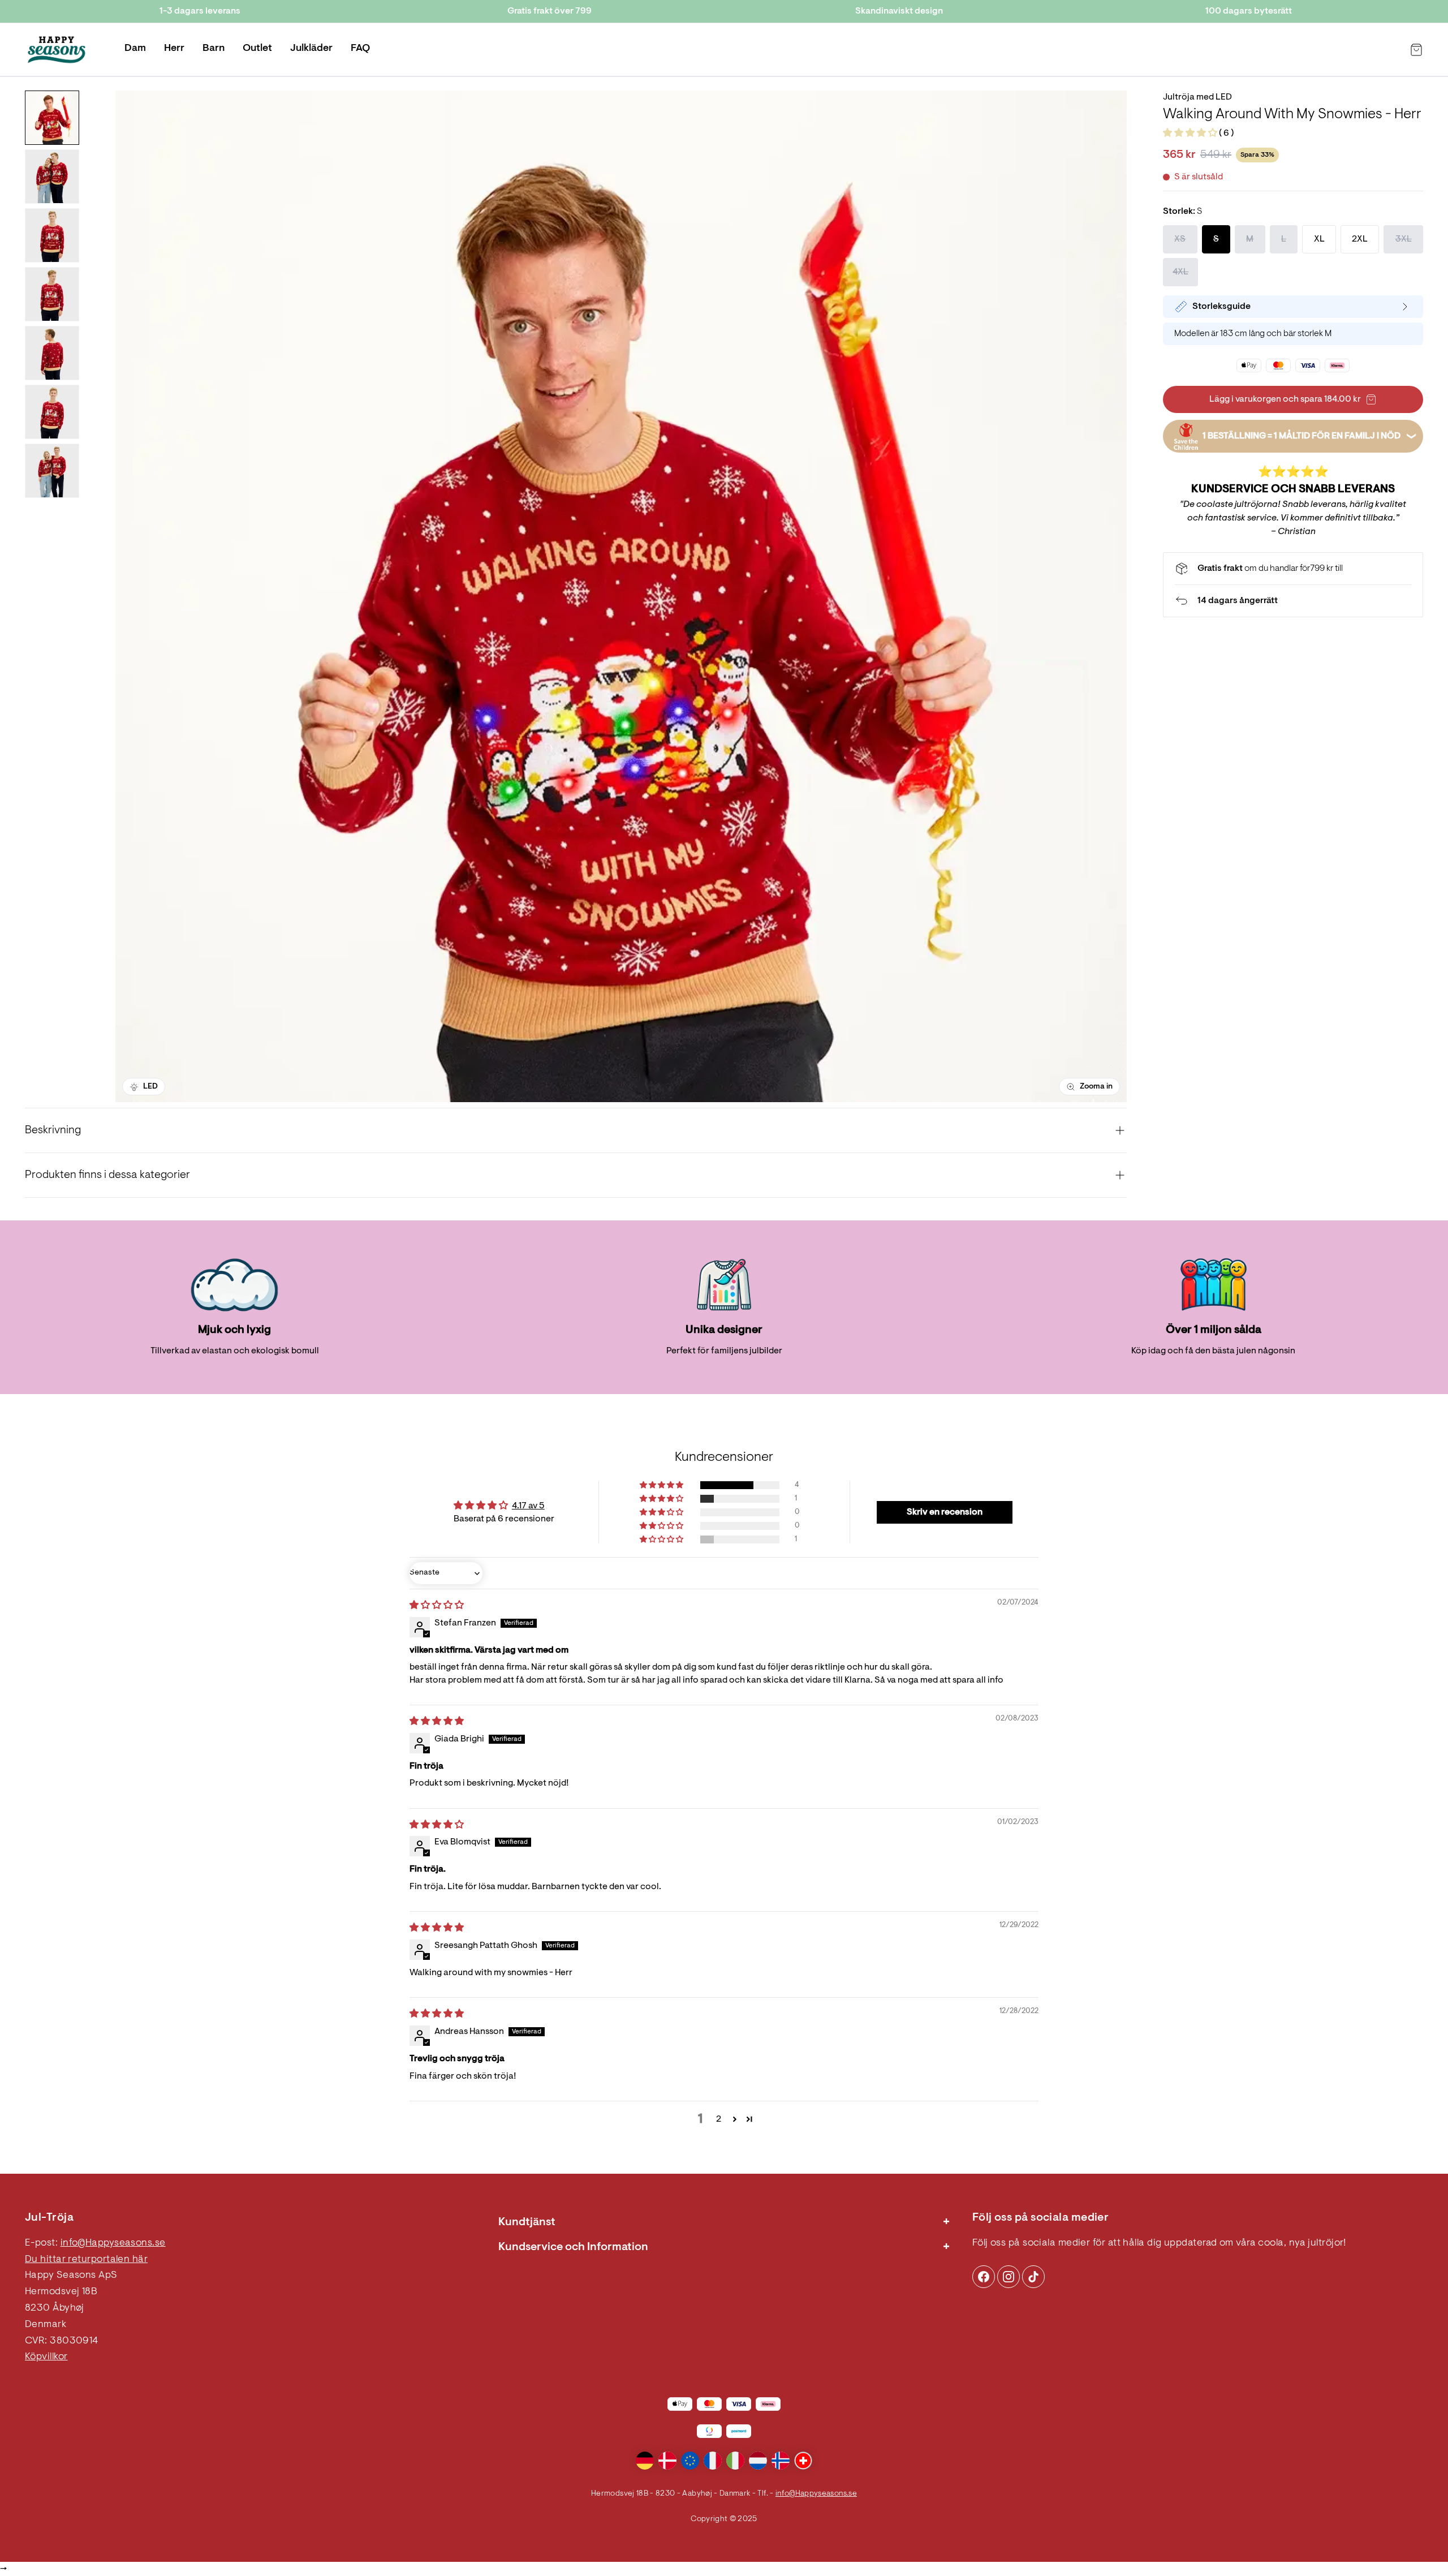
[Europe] (690, 2461)
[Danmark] (667, 2461)
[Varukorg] (1416, 50)
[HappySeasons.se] (57, 50)
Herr (174, 49)
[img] (437, 1606)
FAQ (360, 49)
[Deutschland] (645, 2461)
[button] (1191, 134)
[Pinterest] (1009, 2277)
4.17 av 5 (528, 1506)
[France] (713, 2461)
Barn (214, 49)
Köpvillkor (46, 2357)
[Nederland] (758, 2461)
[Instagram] (984, 2277)
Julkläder (311, 49)
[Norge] (781, 2461)
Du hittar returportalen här (86, 2260)
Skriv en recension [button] (945, 1512)
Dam (135, 49)
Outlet (257, 49)
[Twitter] (1033, 2277)
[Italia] (735, 2461)
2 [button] (719, 2119)
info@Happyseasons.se (113, 2243)
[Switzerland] (803, 2461)
